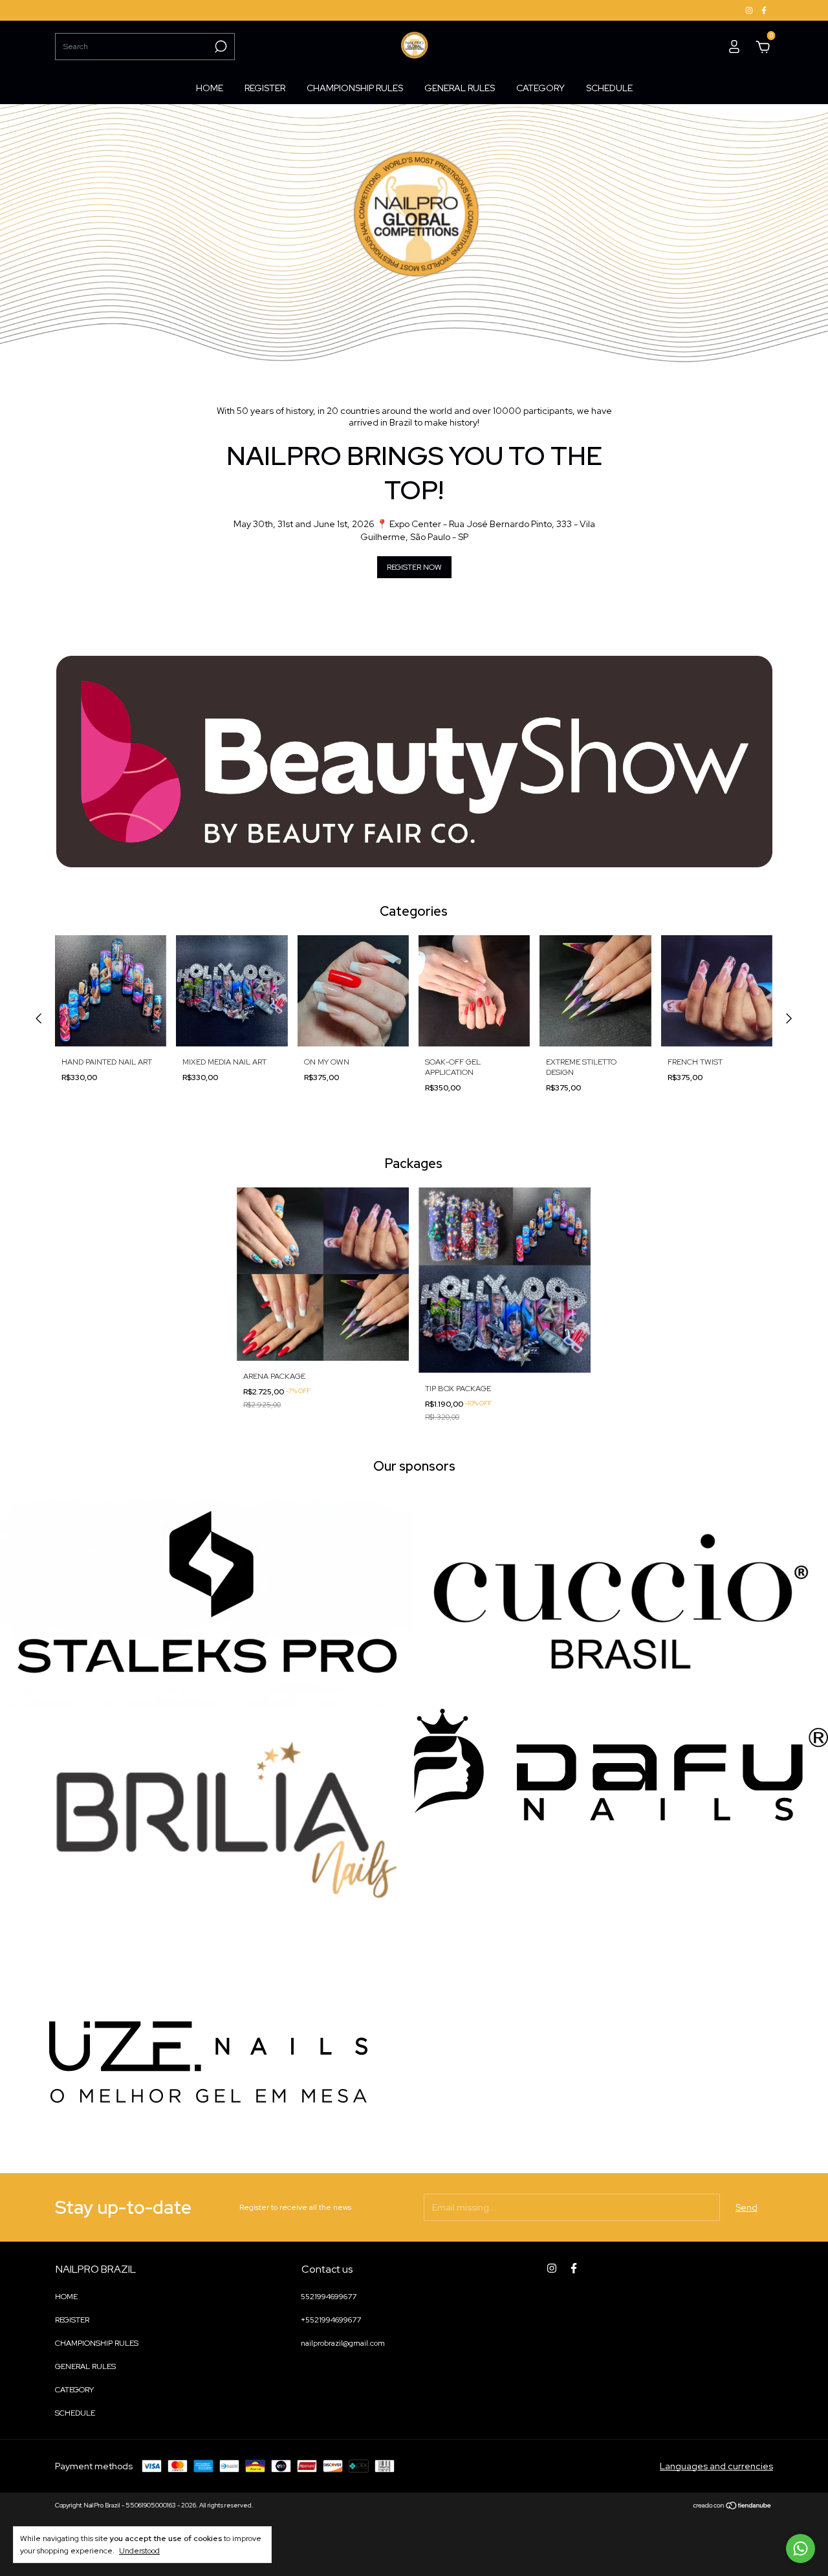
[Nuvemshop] (733, 2507)
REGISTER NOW (414, 567)
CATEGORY (540, 88)
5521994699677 (329, 2297)
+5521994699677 (331, 2320)
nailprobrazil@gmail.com (343, 2343)
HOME (210, 88)
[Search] (220, 47)
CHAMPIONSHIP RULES (355, 88)
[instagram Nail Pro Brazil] (750, 10)
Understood (139, 2551)
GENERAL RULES (460, 88)
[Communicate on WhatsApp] (801, 2549)
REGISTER (265, 88)
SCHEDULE (609, 88)
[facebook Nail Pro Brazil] (764, 10)
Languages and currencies (716, 2466)
